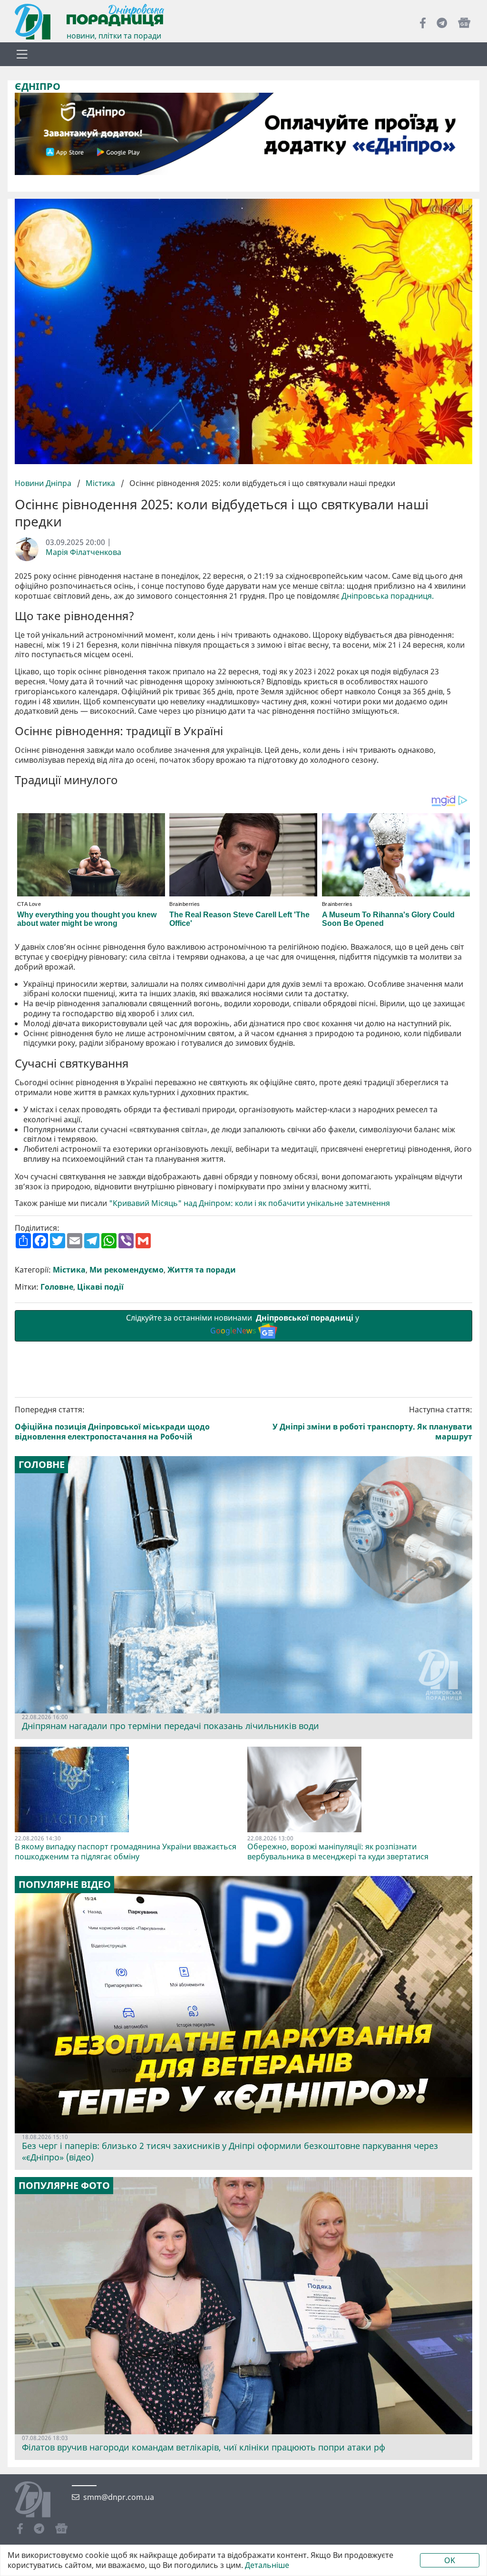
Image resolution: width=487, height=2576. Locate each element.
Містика (100, 483)
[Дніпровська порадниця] (40, 2500)
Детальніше (267, 2565)
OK (450, 2560)
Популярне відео (65, 1885)
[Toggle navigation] (22, 54)
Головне (57, 1287)
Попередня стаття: (112, 1423)
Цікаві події (100, 1287)
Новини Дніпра (44, 483)
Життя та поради (202, 1270)
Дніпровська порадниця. (388, 596)
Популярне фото (64, 2186)
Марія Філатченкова (83, 552)
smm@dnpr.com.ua (119, 2497)
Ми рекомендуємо (127, 1270)
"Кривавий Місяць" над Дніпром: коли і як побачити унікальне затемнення (249, 1203)
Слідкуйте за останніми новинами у (243, 1324)
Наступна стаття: (372, 1423)
